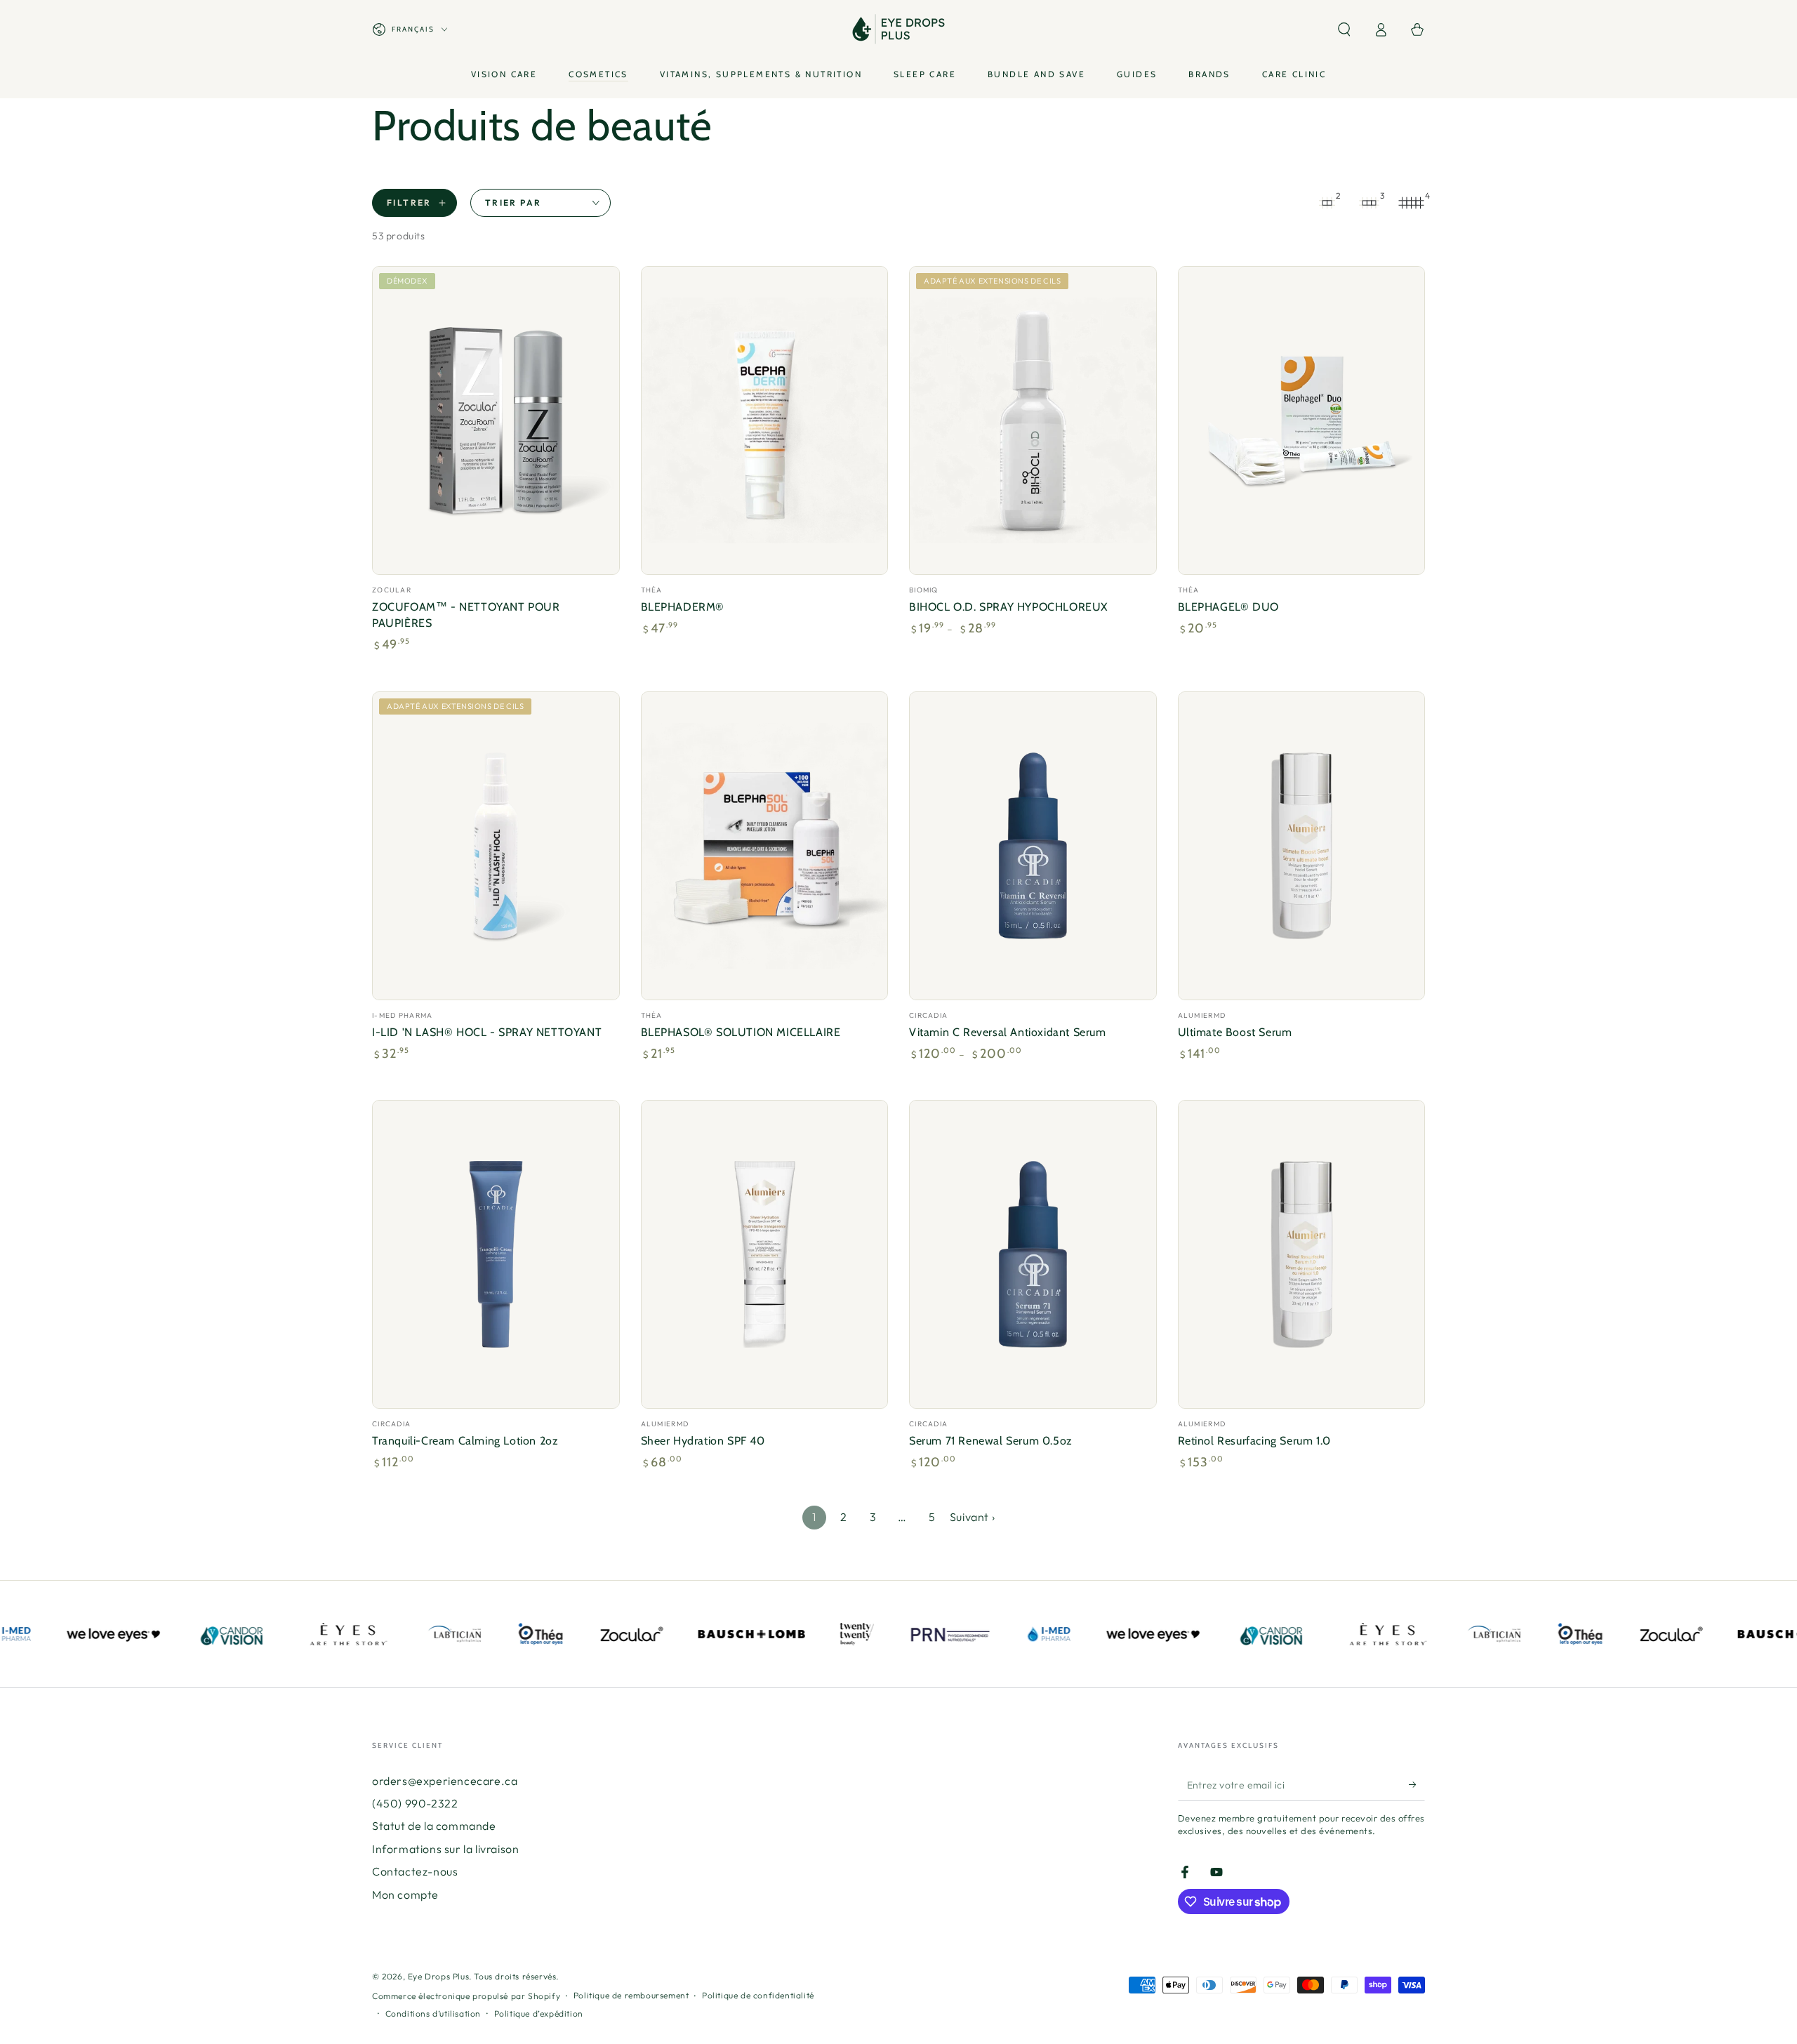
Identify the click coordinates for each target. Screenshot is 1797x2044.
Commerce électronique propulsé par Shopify (466, 1996)
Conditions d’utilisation (433, 2013)
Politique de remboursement (631, 1995)
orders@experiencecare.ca (445, 1781)
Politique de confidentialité (758, 1995)
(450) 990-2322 (415, 1803)
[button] (1344, 29)
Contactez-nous (415, 1871)
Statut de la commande (434, 1826)
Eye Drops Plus (438, 1976)
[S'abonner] (1417, 1785)
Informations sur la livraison (445, 1849)
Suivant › (972, 1517)
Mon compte (405, 1894)
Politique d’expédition (539, 2013)
